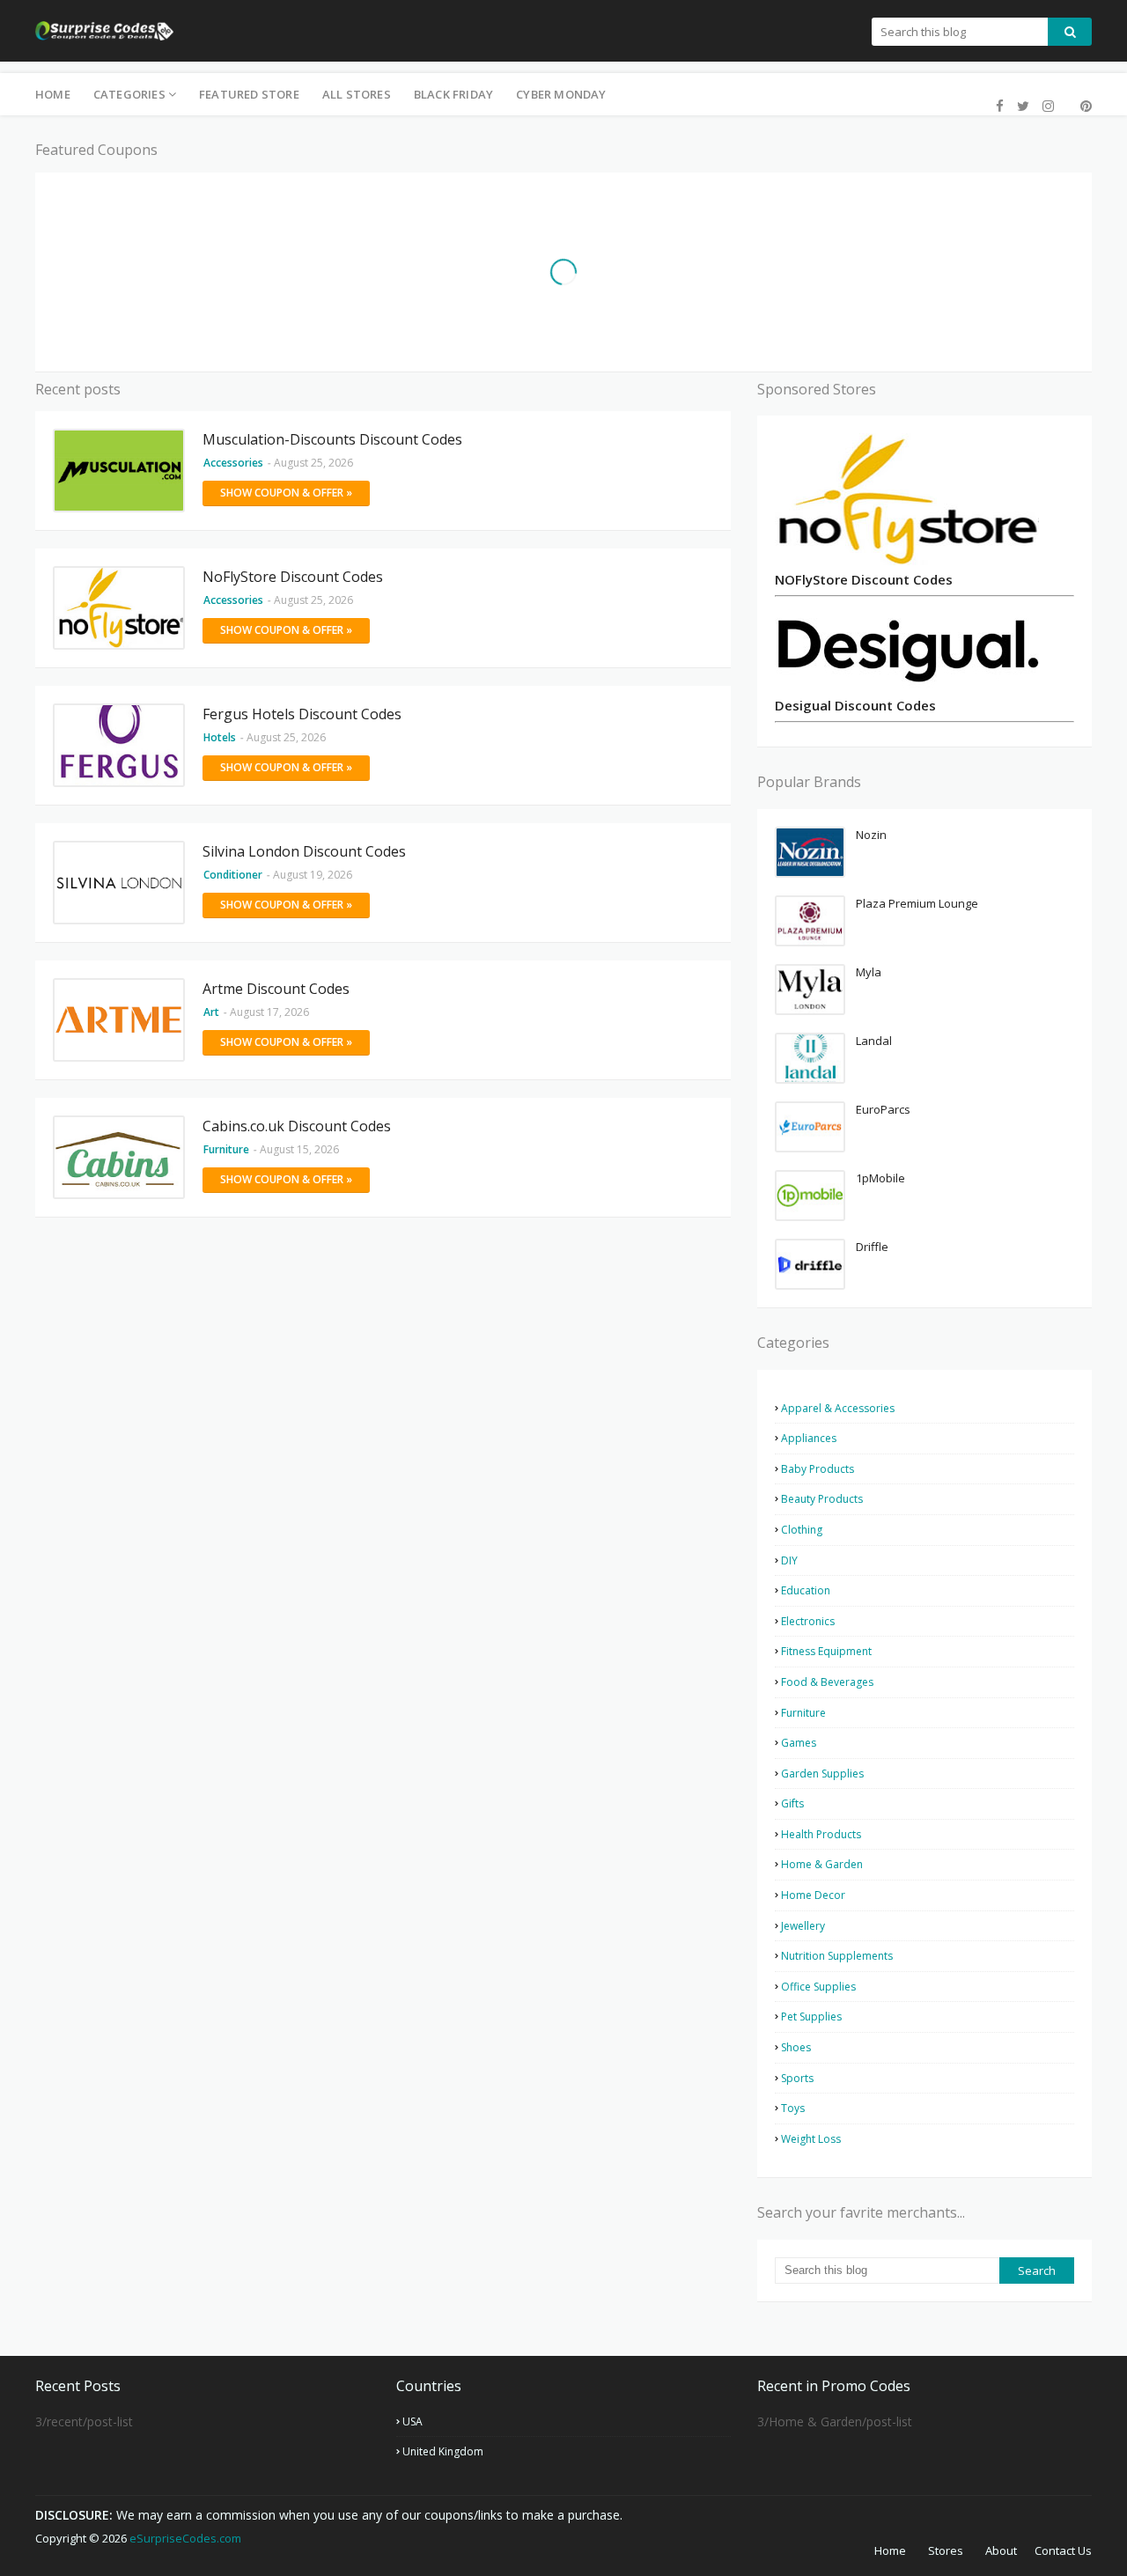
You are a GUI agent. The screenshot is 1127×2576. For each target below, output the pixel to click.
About (1001, 2550)
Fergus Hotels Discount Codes (302, 714)
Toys (793, 2108)
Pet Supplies (811, 2017)
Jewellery (803, 1926)
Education (806, 1590)
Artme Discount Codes (276, 989)
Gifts (792, 1803)
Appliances (809, 1438)
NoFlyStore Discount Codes (293, 577)
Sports (797, 2078)
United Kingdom (443, 2451)
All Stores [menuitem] (357, 94)
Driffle (872, 1247)
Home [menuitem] (53, 94)
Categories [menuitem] (129, 94)
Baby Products (818, 1469)
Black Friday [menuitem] (453, 94)
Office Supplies (818, 1987)
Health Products (821, 1834)
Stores (946, 2550)
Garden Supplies (822, 1774)
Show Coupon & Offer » (286, 493)
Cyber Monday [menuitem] (561, 94)
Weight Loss (811, 2139)
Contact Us (1063, 2550)
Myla (869, 972)
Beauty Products (822, 1499)
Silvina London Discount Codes (304, 851)
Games (799, 1743)
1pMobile (880, 1178)
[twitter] (1023, 106)
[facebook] (1000, 106)
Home (890, 2550)
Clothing (802, 1530)
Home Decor (813, 1895)
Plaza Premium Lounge (917, 903)
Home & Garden (822, 1864)
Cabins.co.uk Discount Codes (297, 1126)
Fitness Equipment (826, 1651)
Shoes (796, 2047)
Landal (874, 1041)
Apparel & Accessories (838, 1408)
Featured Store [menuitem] (249, 94)
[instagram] (1048, 106)
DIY (789, 1560)
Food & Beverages (827, 1682)
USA (412, 2421)
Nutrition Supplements (837, 1956)
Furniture (803, 1713)
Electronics (808, 1621)
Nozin (871, 835)
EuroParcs (883, 1109)
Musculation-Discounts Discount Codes (332, 439)
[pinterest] (1084, 106)
